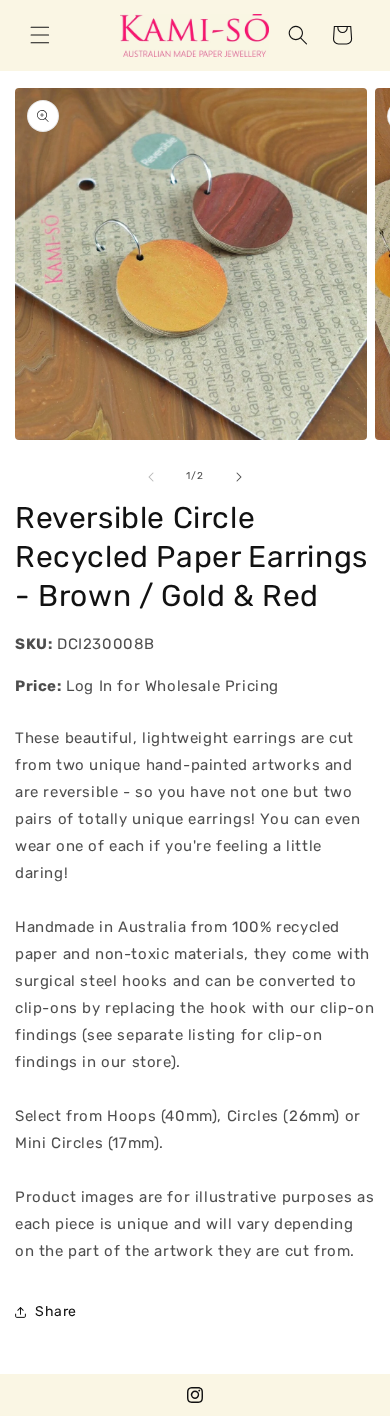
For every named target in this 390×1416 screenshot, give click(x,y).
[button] (40, 35)
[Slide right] (239, 477)
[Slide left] (151, 477)
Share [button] (56, 1311)
